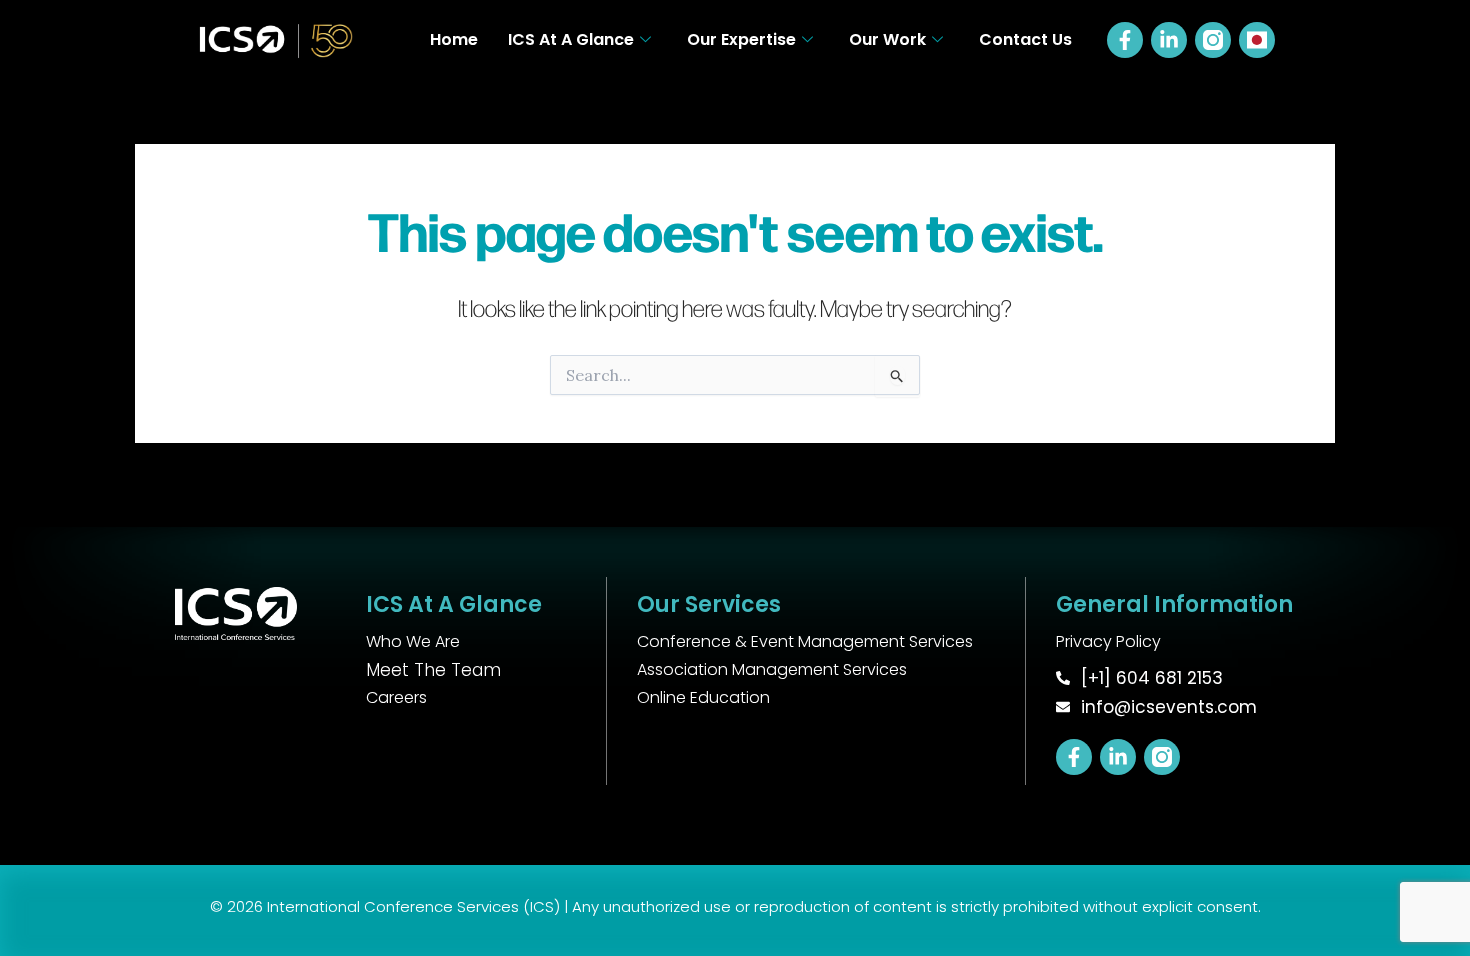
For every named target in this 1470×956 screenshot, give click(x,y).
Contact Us (1025, 39)
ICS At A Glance (571, 39)
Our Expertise (741, 39)
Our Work (887, 39)
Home (454, 39)
